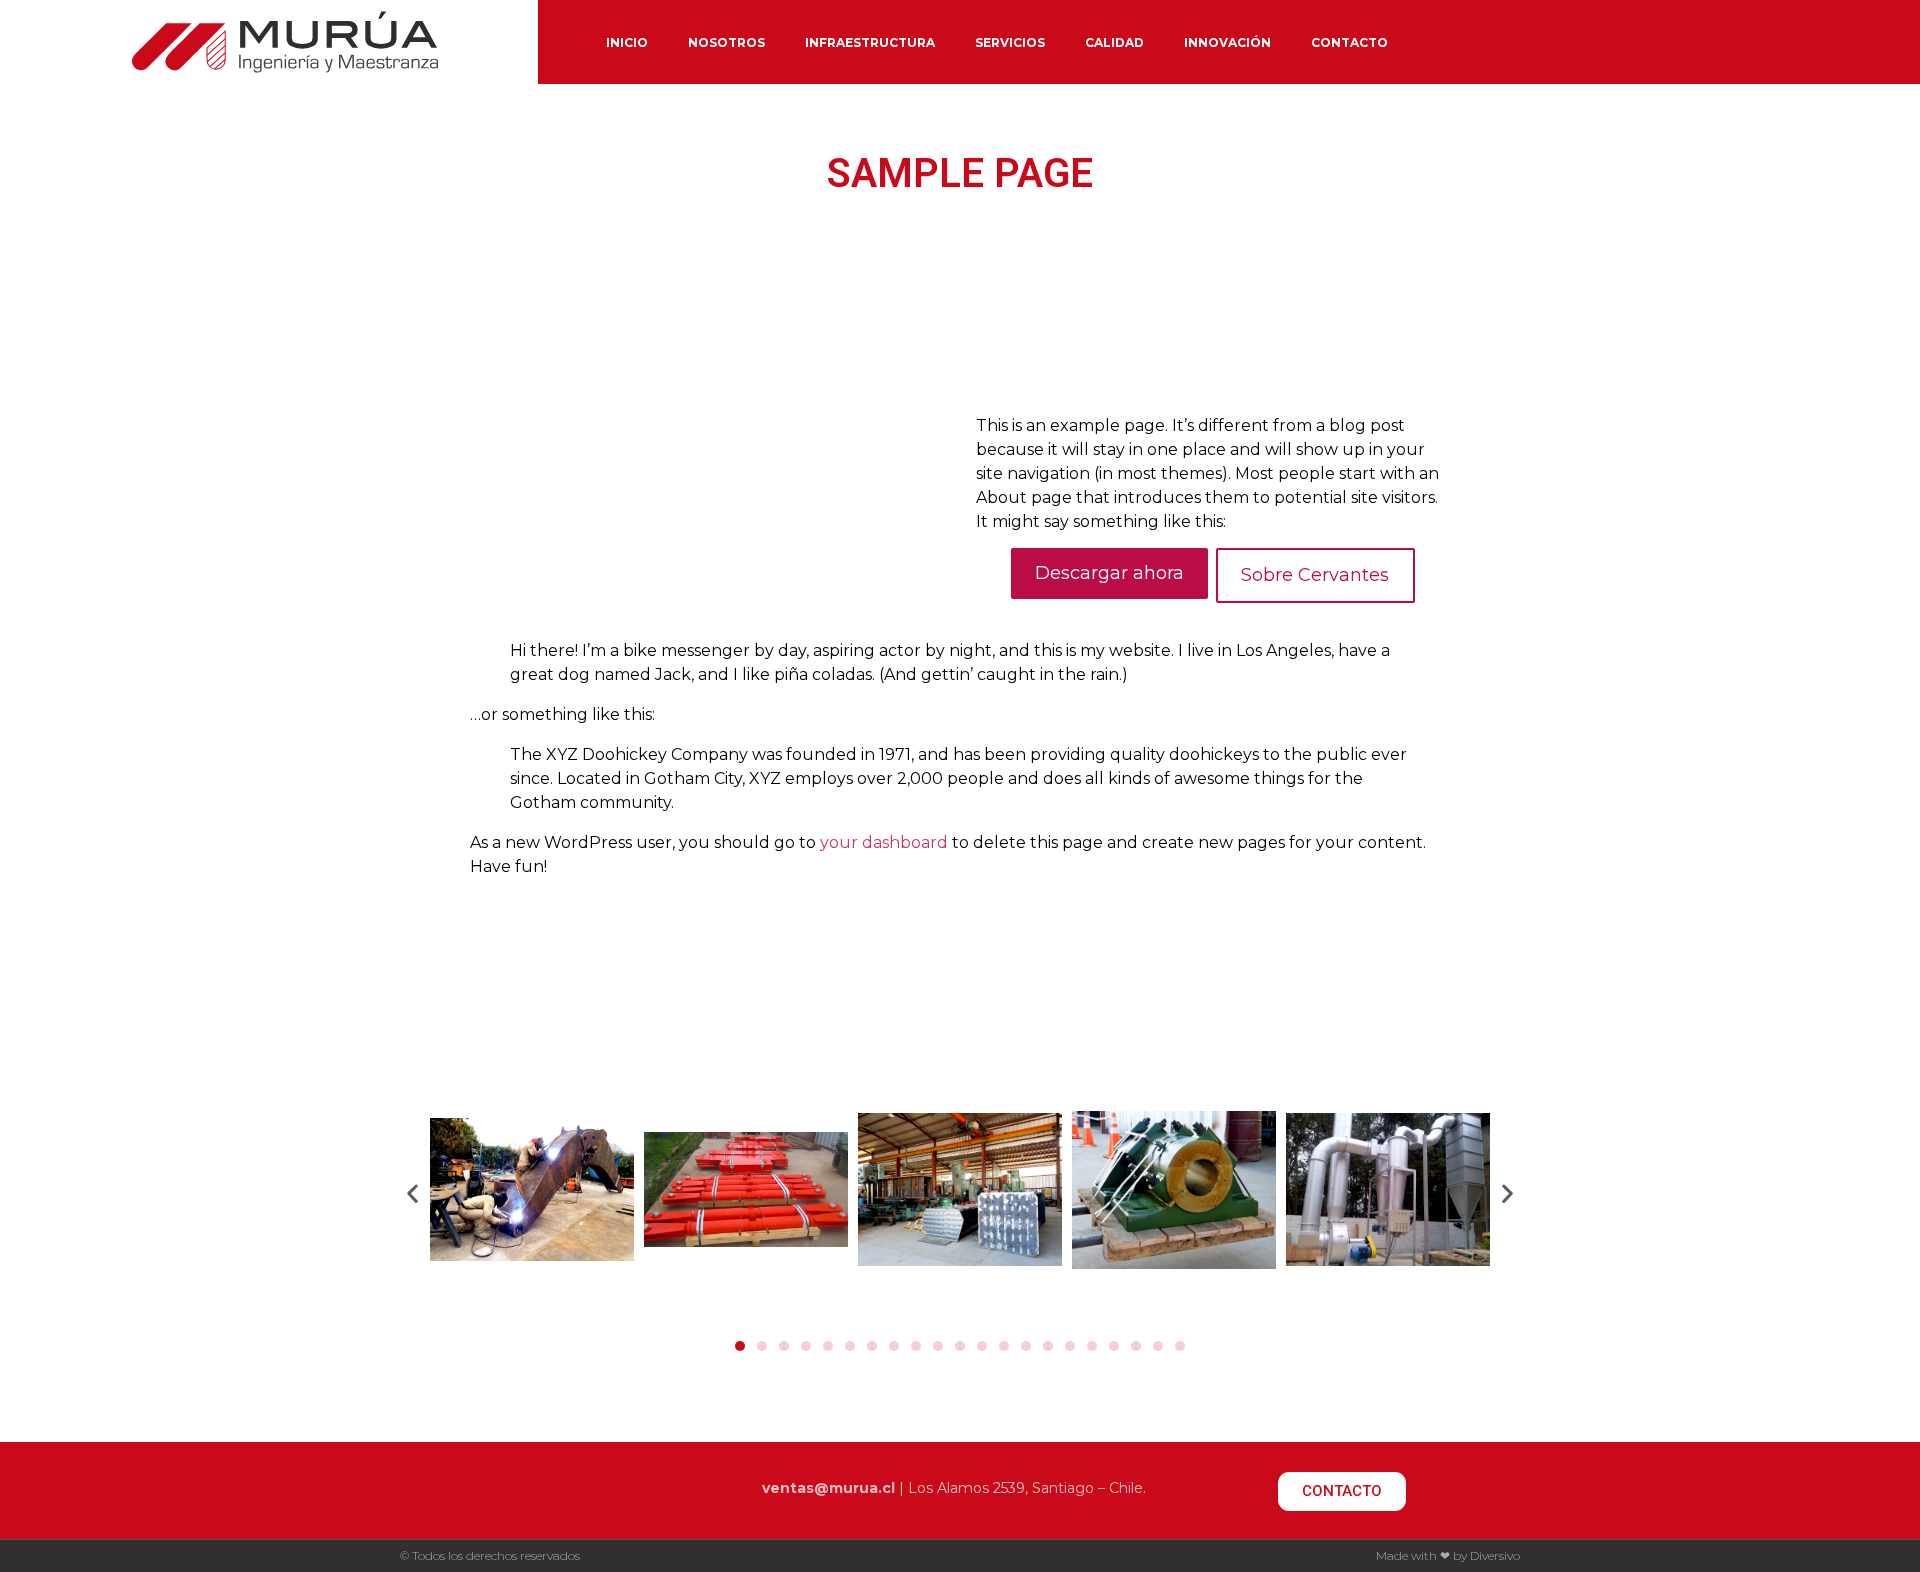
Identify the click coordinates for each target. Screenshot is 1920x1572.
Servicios (1010, 42)
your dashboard (884, 842)
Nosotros (726, 42)
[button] (740, 1346)
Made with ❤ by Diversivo (1448, 1555)
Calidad (1114, 42)
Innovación (1227, 42)
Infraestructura (870, 42)
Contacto (1349, 42)
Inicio (627, 42)
